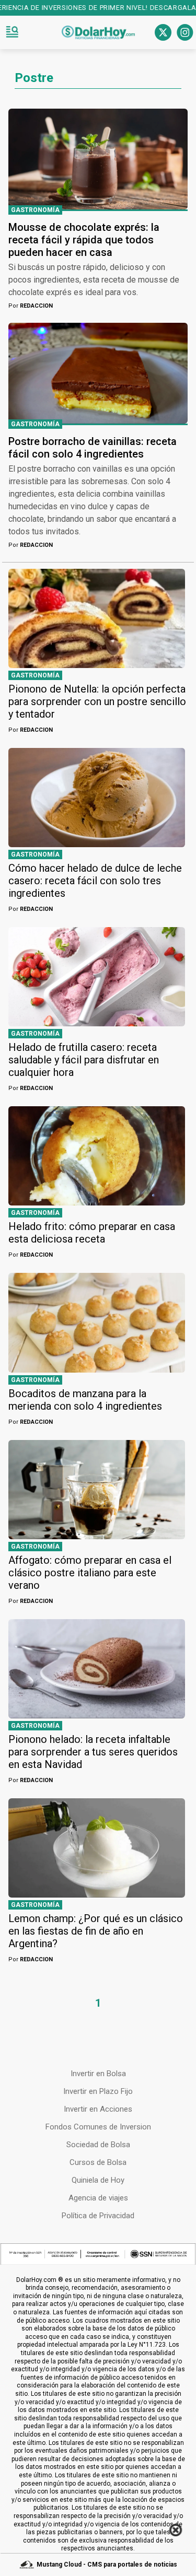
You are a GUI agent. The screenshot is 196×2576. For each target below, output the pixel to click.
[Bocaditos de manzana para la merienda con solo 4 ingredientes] (97, 1322)
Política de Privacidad (98, 2216)
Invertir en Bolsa (98, 2074)
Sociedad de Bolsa (98, 2145)
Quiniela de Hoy (98, 2180)
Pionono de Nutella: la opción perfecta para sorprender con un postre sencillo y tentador (97, 701)
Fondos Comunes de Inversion (98, 2127)
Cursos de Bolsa (98, 2162)
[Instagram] (185, 32)
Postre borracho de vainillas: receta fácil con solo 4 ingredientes (93, 448)
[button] (12, 32)
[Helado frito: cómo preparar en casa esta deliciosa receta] (97, 1156)
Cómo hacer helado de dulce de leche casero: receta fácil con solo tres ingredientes (95, 881)
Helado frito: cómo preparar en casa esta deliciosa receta (92, 1233)
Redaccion (31, 306)
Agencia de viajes (98, 2198)
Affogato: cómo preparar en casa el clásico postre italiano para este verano (90, 1573)
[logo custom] (98, 32)
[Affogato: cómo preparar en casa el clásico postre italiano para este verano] (97, 1490)
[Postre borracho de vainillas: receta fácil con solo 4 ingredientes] (98, 373)
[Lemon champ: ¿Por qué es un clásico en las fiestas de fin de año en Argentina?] (97, 1848)
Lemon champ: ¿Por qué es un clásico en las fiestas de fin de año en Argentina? (96, 1931)
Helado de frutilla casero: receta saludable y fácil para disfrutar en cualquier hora (84, 1060)
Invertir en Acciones (98, 2109)
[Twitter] (163, 32)
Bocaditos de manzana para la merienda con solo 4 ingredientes (85, 1400)
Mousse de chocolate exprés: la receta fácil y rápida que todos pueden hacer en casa (84, 240)
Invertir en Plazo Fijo (98, 2091)
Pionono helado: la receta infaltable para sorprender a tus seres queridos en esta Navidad (93, 1752)
